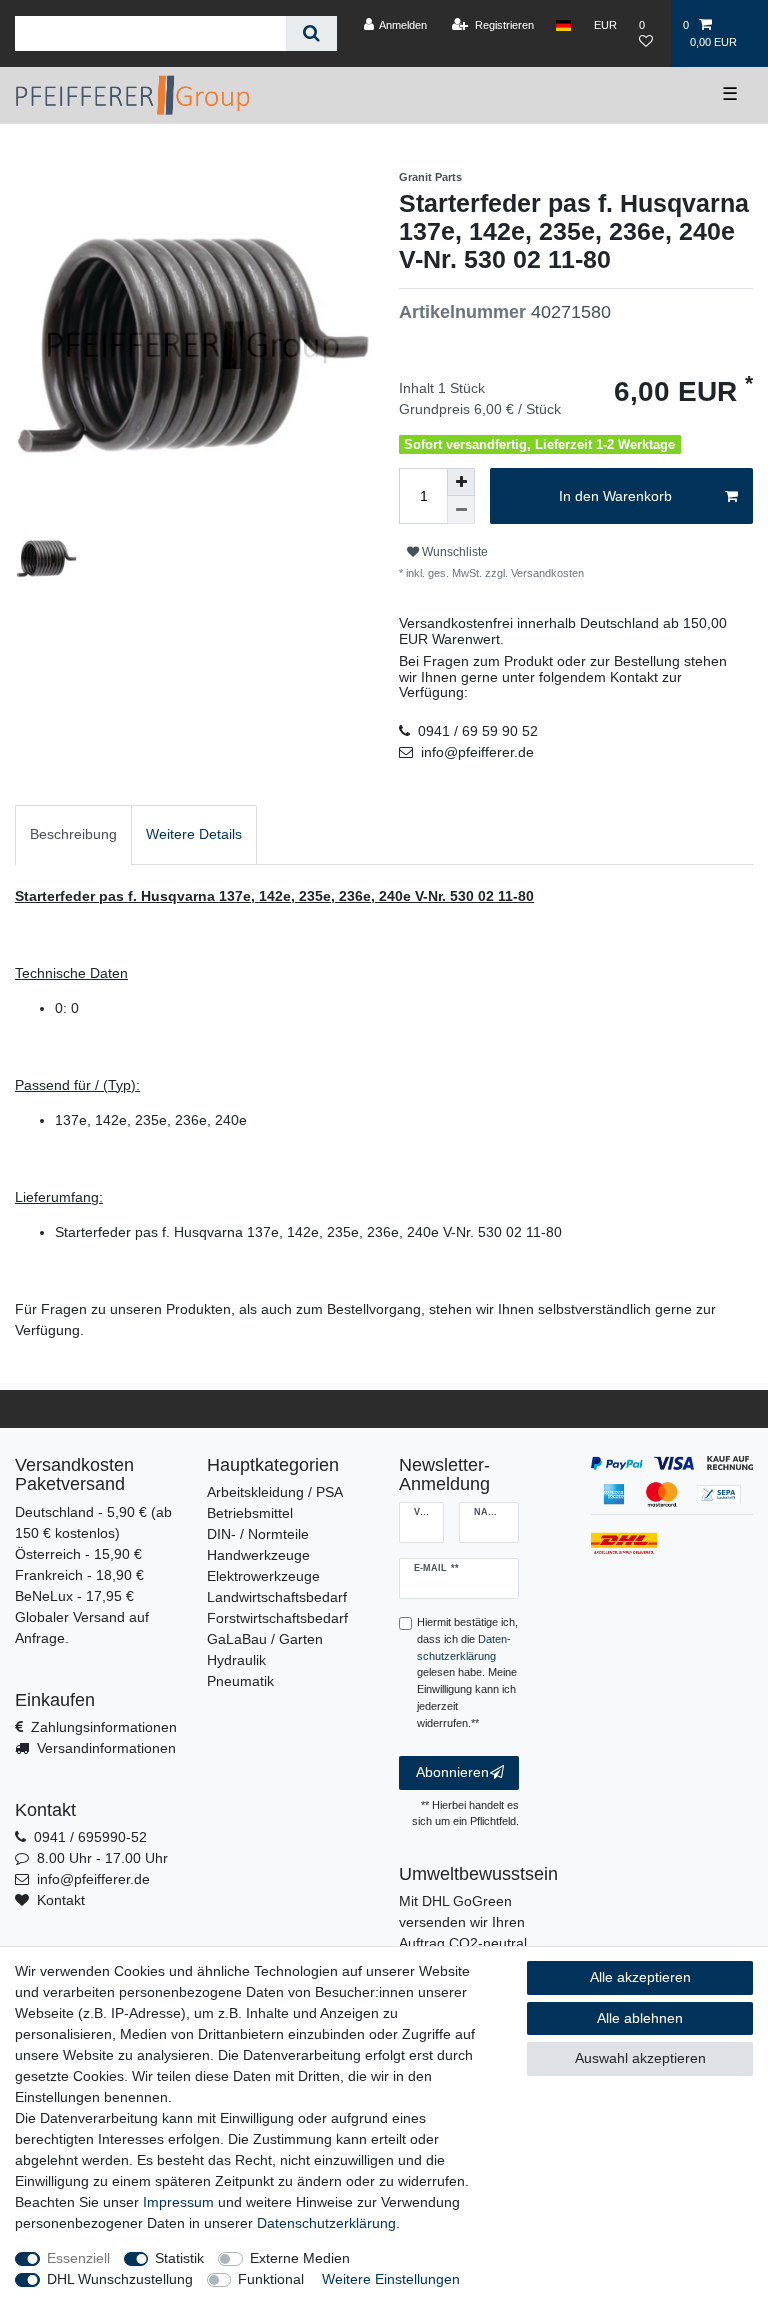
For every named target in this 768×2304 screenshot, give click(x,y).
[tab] (73, 834)
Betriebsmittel (250, 1513)
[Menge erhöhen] (461, 482)
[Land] (563, 25)
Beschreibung (73, 834)
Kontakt (61, 1900)
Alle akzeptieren (640, 1977)
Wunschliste (453, 552)
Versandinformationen (106, 1748)
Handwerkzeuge (258, 1555)
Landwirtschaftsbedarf (277, 1597)
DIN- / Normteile (258, 1534)
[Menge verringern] (461, 510)
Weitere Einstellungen (391, 2279)
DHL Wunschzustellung (120, 2279)
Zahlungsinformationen (104, 1727)
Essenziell (78, 2258)
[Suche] (311, 33)
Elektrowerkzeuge (263, 1576)
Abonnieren (452, 1772)
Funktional (271, 2279)
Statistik (179, 2258)
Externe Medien (300, 2258)
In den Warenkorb (615, 496)
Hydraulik (236, 1660)
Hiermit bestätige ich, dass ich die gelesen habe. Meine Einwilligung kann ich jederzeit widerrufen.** (467, 1672)
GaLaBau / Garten (265, 1639)
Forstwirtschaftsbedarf (277, 1618)
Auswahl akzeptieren (640, 2058)
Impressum (178, 2202)
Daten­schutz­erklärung (326, 2223)
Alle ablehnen (640, 2018)
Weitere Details (194, 834)
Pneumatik (240, 1681)
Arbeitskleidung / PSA (275, 1492)
